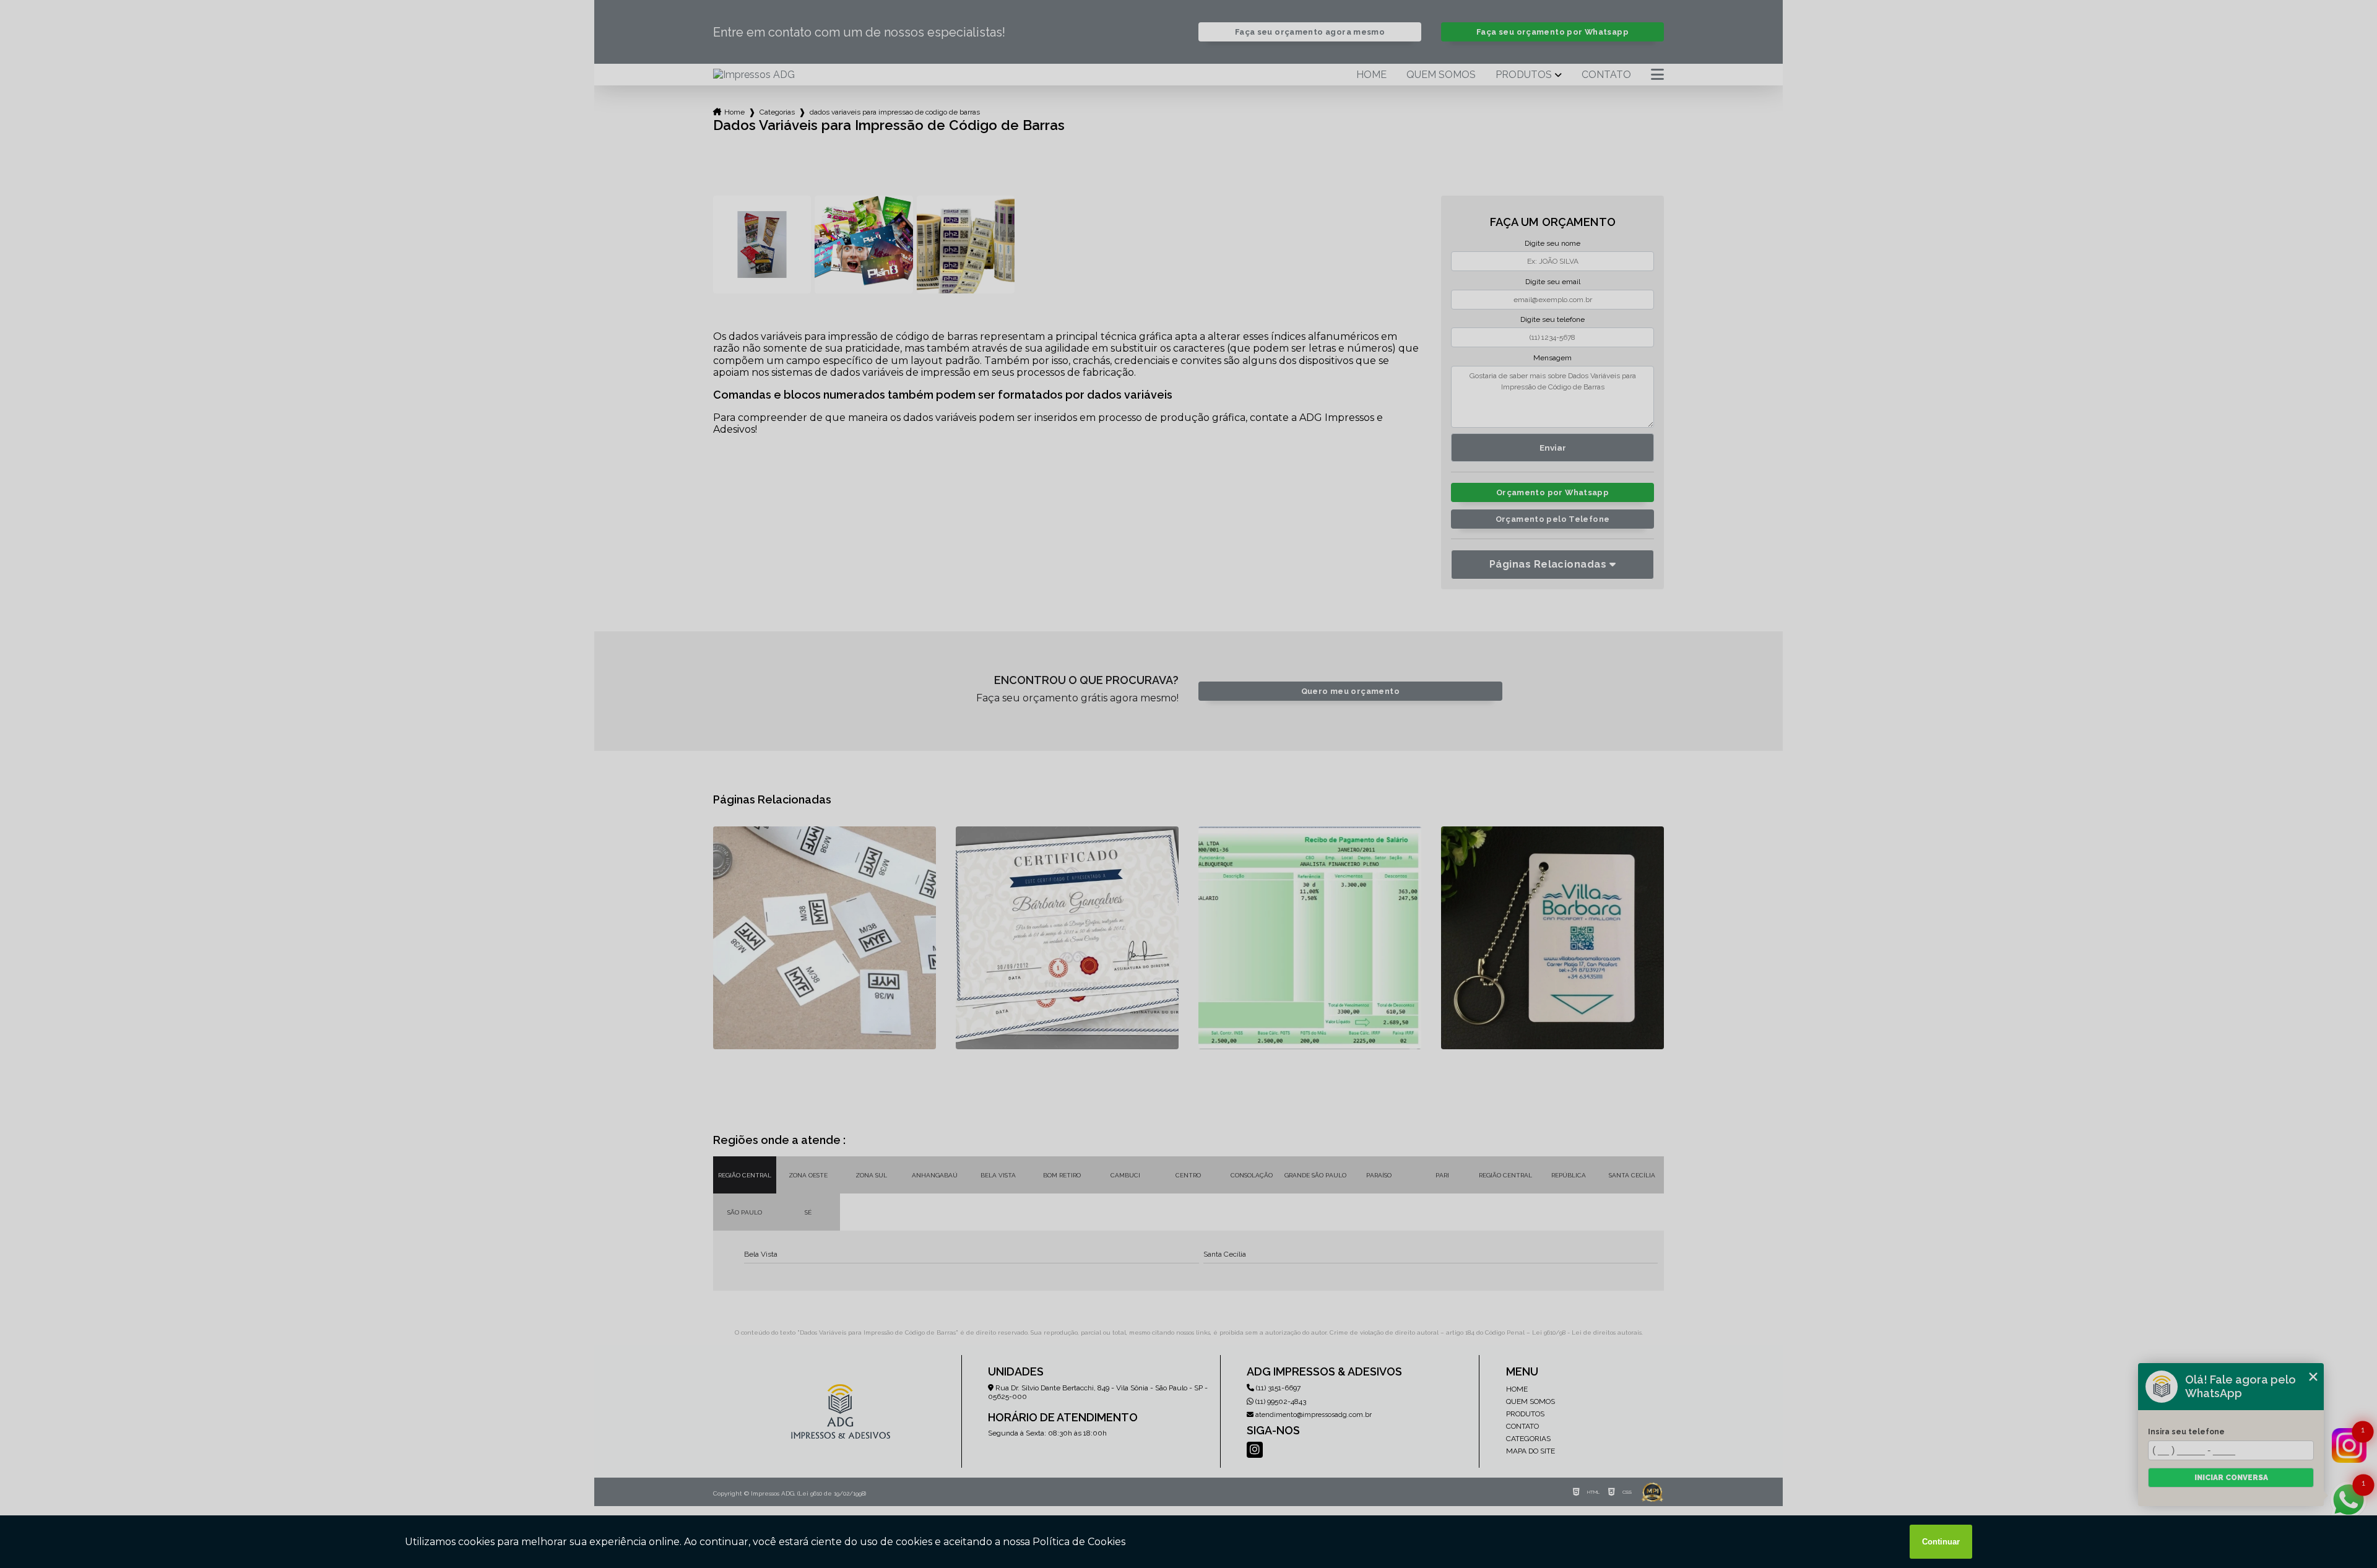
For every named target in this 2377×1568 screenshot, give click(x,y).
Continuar (1941, 1542)
